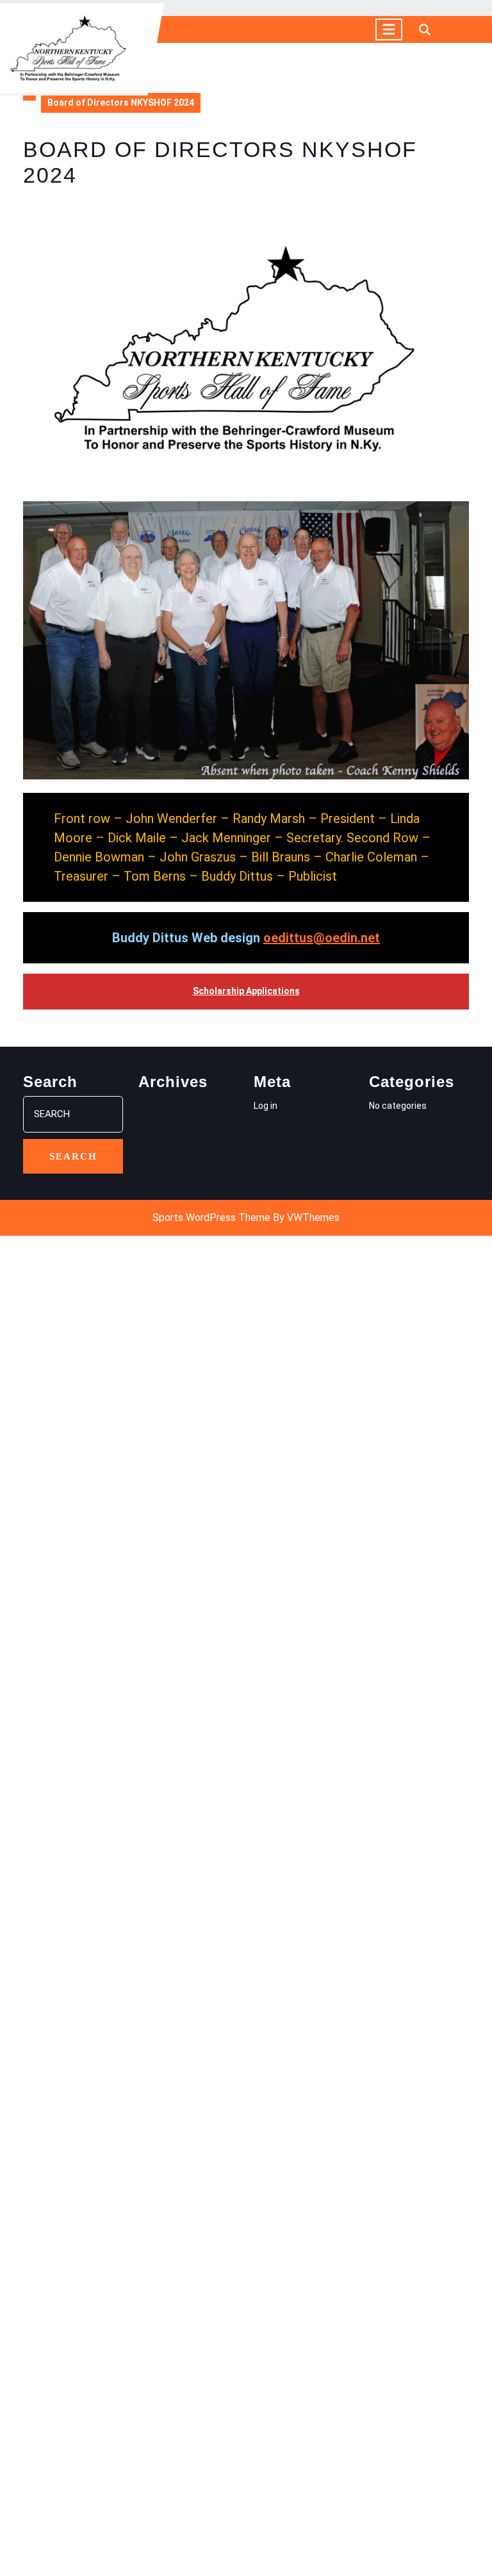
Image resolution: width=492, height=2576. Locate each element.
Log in (266, 1106)
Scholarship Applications (246, 991)
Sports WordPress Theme (211, 1217)
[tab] (389, 29)
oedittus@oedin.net (322, 938)
